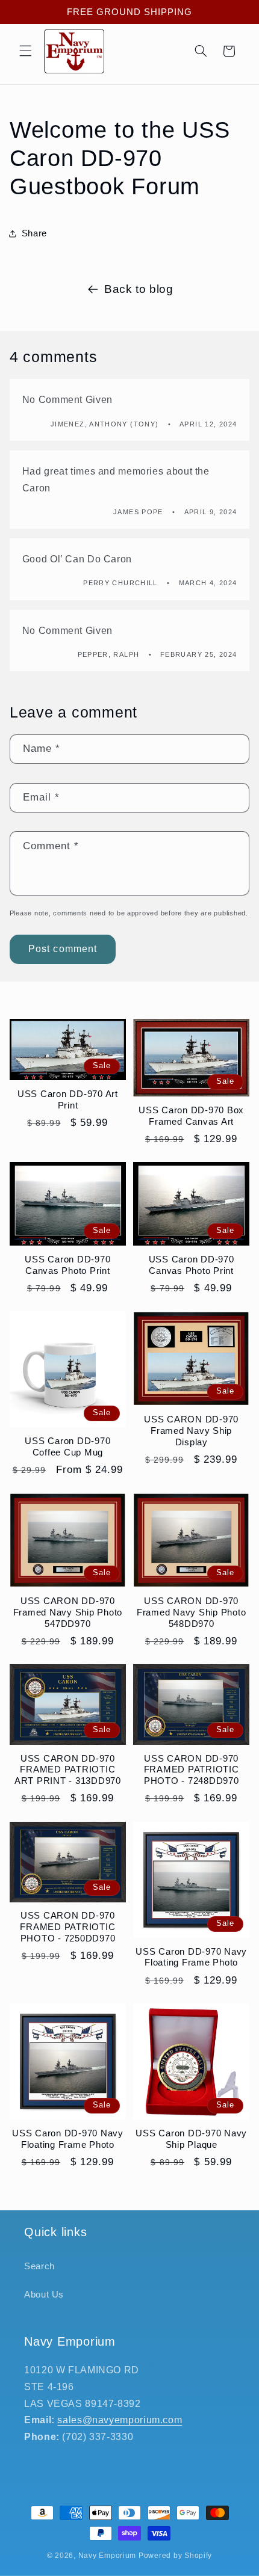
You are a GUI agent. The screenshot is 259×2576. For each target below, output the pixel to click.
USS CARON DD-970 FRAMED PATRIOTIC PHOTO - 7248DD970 (192, 1770)
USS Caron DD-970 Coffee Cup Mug (67, 1446)
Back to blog (139, 289)
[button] (25, 51)
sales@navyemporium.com (120, 2420)
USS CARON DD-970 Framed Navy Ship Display (191, 1431)
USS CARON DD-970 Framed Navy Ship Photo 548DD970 (192, 1612)
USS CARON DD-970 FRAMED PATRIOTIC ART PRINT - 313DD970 (68, 1770)
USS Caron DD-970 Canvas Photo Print (67, 1265)
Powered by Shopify (175, 2556)
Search (39, 2266)
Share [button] (34, 233)
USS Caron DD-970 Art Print (68, 1099)
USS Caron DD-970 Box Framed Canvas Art (191, 1116)
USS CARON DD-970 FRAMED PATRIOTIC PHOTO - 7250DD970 (67, 1927)
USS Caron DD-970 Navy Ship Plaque (191, 2139)
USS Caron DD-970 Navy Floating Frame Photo (191, 1957)
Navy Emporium (108, 2556)
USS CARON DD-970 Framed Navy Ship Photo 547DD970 (68, 1612)
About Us (44, 2295)
